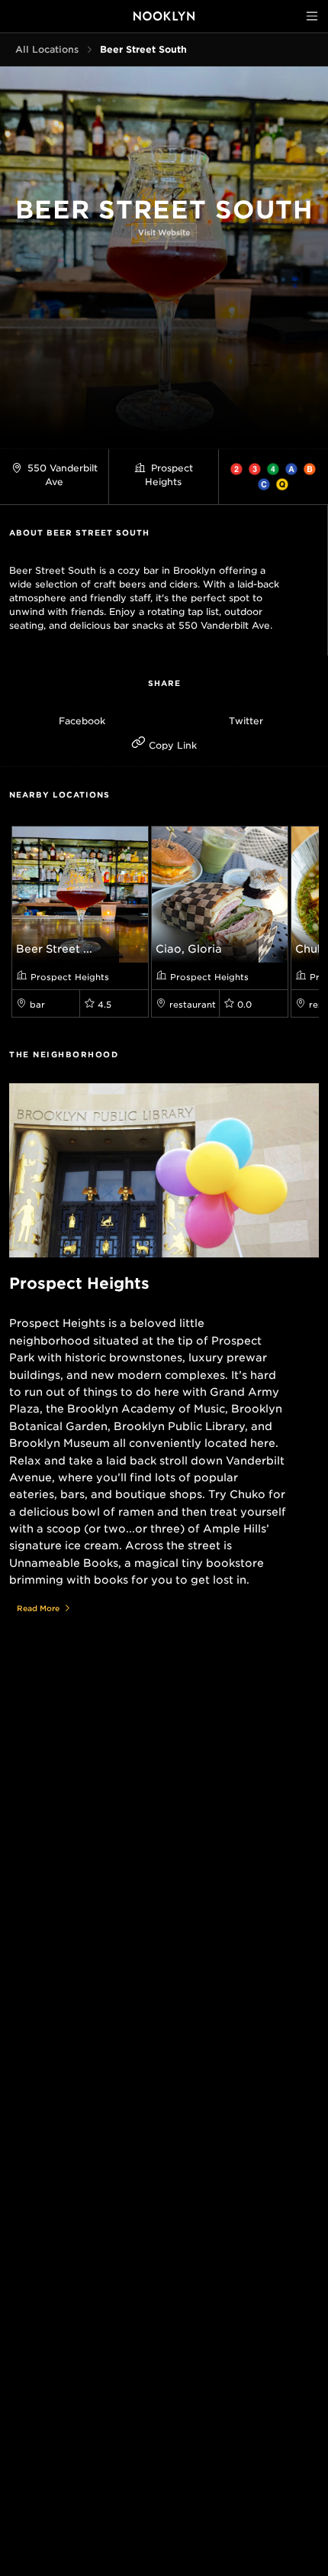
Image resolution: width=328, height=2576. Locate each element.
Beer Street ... (54, 949)
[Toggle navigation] (312, 16)
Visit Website (164, 232)
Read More (38, 1608)
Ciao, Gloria (189, 949)
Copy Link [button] (171, 745)
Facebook (82, 721)
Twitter (246, 721)
